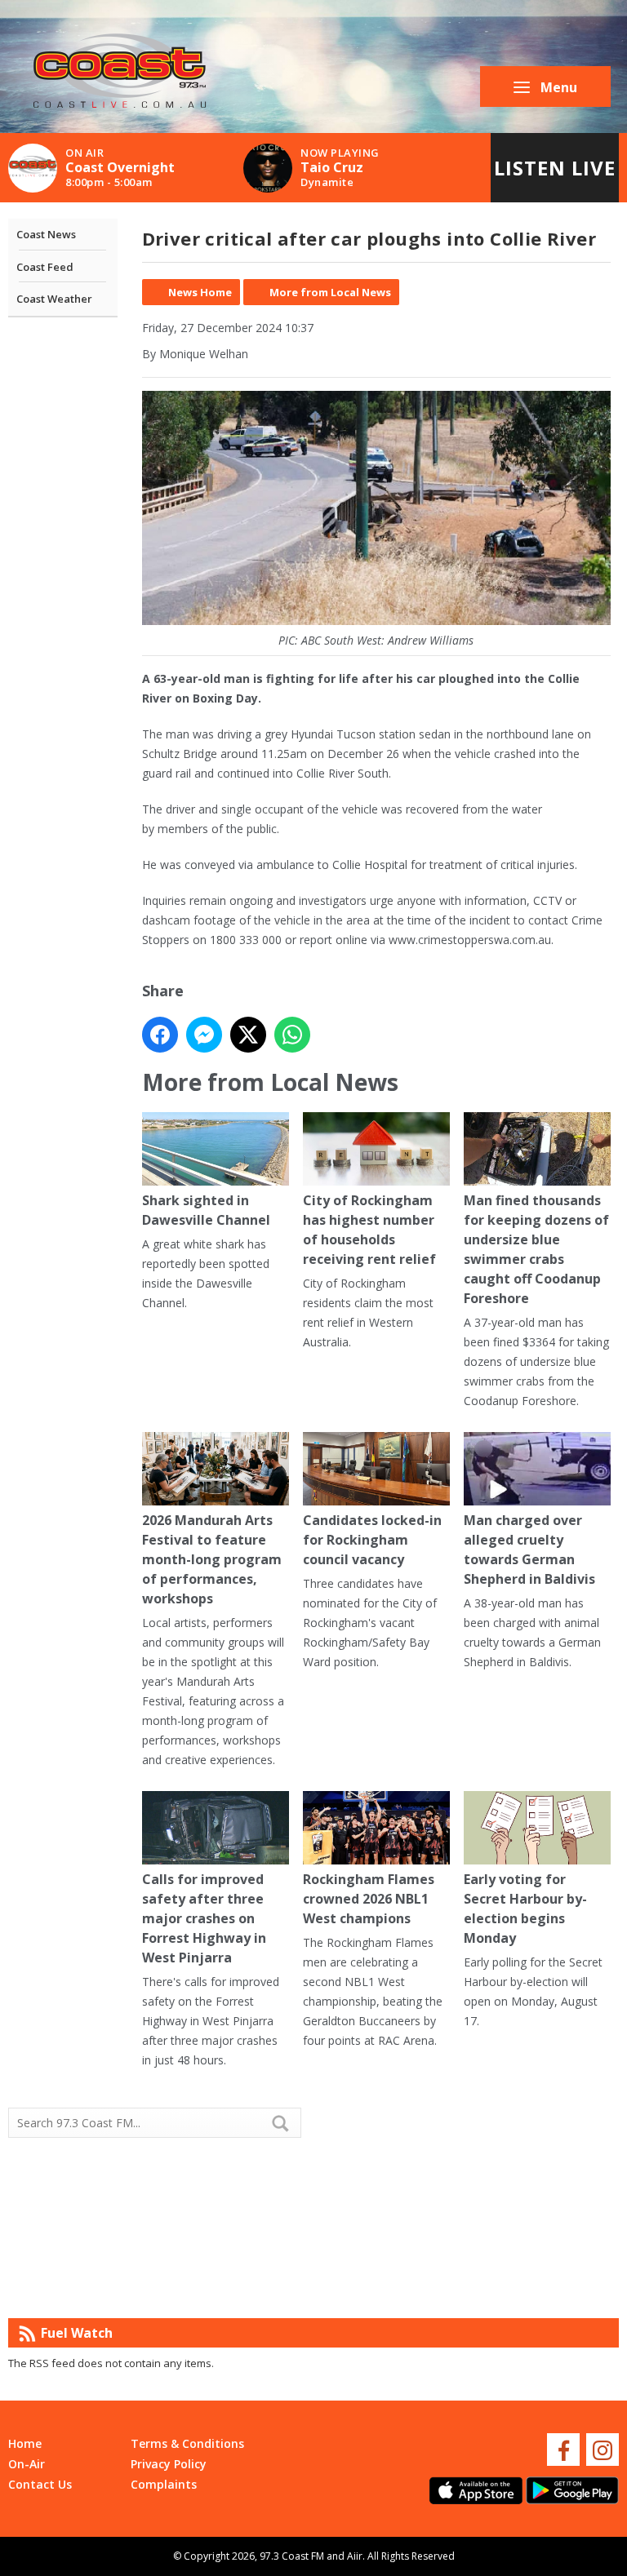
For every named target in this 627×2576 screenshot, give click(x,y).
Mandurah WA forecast (466, 2286)
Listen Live (555, 168)
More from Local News (330, 292)
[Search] (287, 2123)
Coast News (46, 234)
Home (25, 2443)
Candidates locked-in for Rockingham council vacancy (372, 1540)
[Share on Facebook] (160, 1035)
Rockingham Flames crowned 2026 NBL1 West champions (369, 1899)
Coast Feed (45, 267)
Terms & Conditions (187, 2443)
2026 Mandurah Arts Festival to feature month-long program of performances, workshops (212, 1559)
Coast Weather (54, 299)
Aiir (355, 2556)
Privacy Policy (169, 2464)
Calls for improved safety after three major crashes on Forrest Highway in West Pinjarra (204, 1918)
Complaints (164, 2484)
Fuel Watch (77, 2333)
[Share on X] (248, 1035)
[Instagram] (603, 2450)
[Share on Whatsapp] (292, 1035)
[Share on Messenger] (204, 1035)
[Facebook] (563, 2450)
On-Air (27, 2464)
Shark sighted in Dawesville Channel (206, 1210)
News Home (200, 292)
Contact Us (40, 2484)
